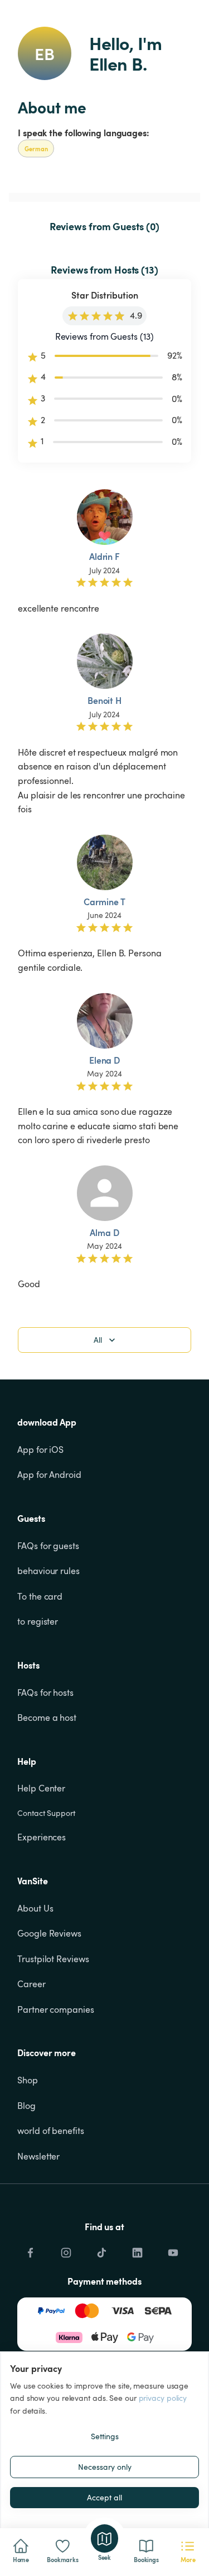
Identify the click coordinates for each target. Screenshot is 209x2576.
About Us (35, 1908)
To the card (40, 1596)
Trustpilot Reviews (53, 1959)
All (98, 1340)
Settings (105, 2436)
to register (38, 1621)
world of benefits (50, 2131)
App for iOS (40, 1450)
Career (31, 1984)
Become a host (47, 1718)
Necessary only (105, 2467)
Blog (26, 2106)
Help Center (41, 1788)
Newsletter (38, 2156)
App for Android (49, 1475)
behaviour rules (48, 1571)
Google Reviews (49, 1933)
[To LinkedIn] (137, 2250)
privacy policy (163, 2398)
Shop (28, 2080)
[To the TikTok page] (101, 2250)
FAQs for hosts (45, 1692)
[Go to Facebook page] (30, 2250)
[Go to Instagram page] (66, 2250)
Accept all (104, 2497)
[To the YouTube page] (173, 2250)
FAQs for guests (48, 1546)
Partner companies (55, 2009)
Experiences (42, 1837)
